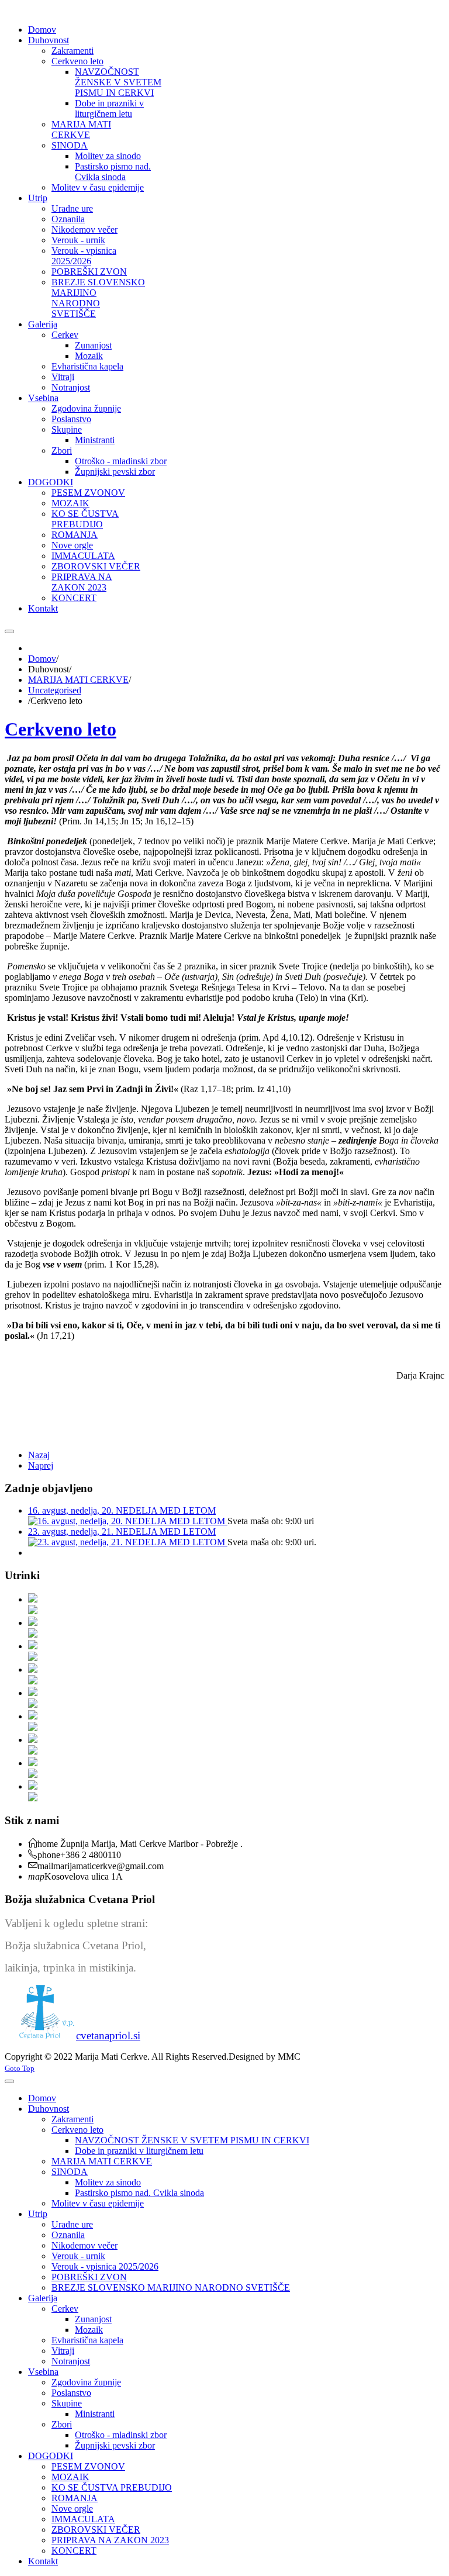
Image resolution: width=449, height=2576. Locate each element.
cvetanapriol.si (108, 2035)
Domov (42, 659)
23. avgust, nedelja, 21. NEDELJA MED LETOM (122, 1532)
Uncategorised (55, 690)
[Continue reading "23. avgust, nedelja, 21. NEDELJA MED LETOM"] (128, 1542)
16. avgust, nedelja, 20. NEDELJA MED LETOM (122, 1510)
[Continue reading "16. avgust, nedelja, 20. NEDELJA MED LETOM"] (128, 1521)
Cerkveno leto (61, 729)
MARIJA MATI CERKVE (78, 680)
